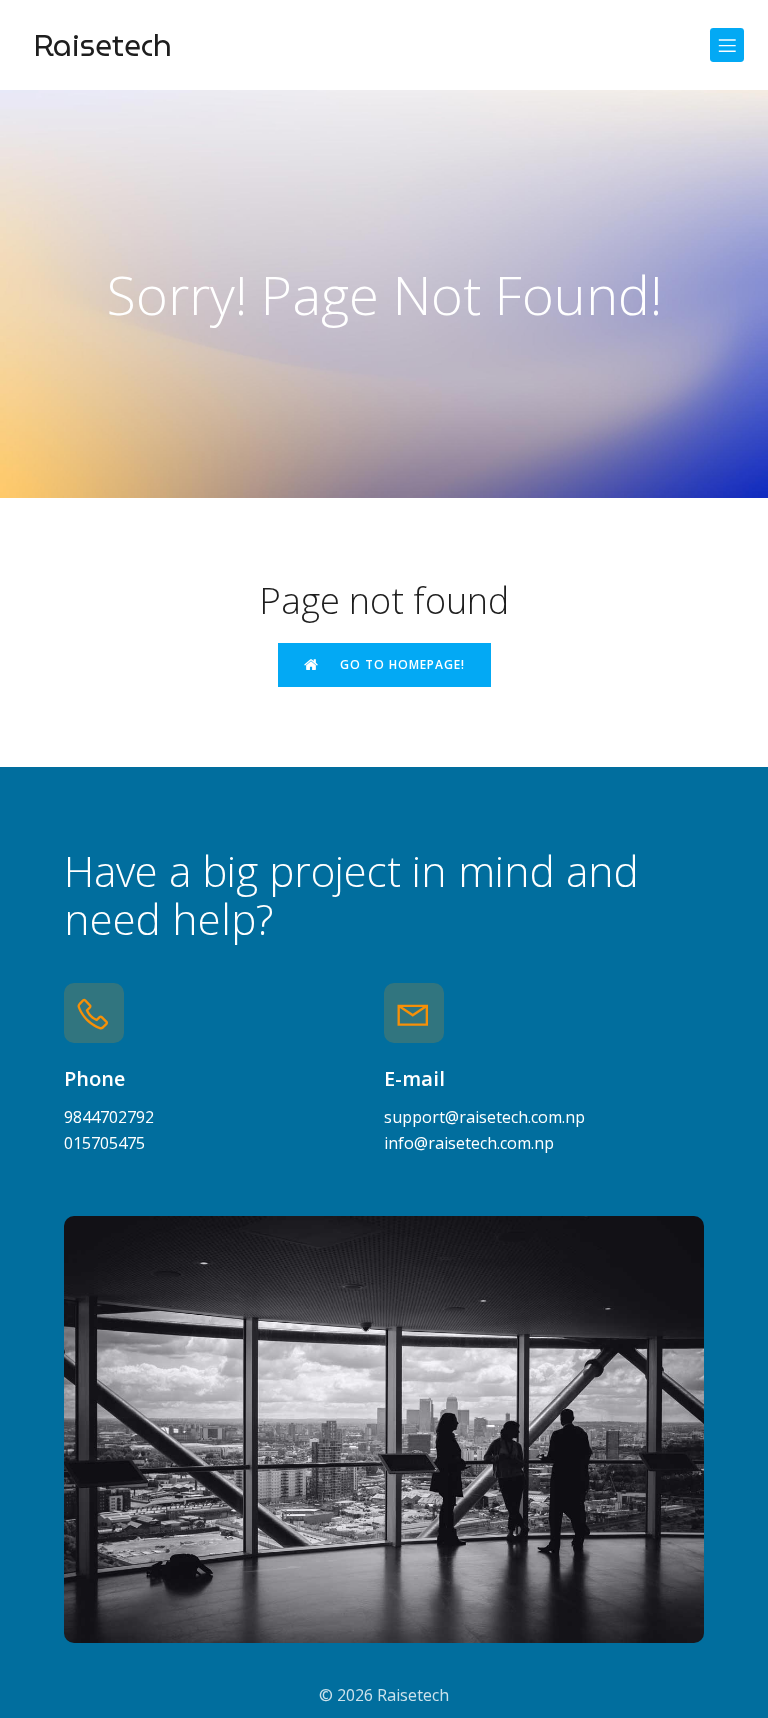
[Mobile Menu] (727, 45)
